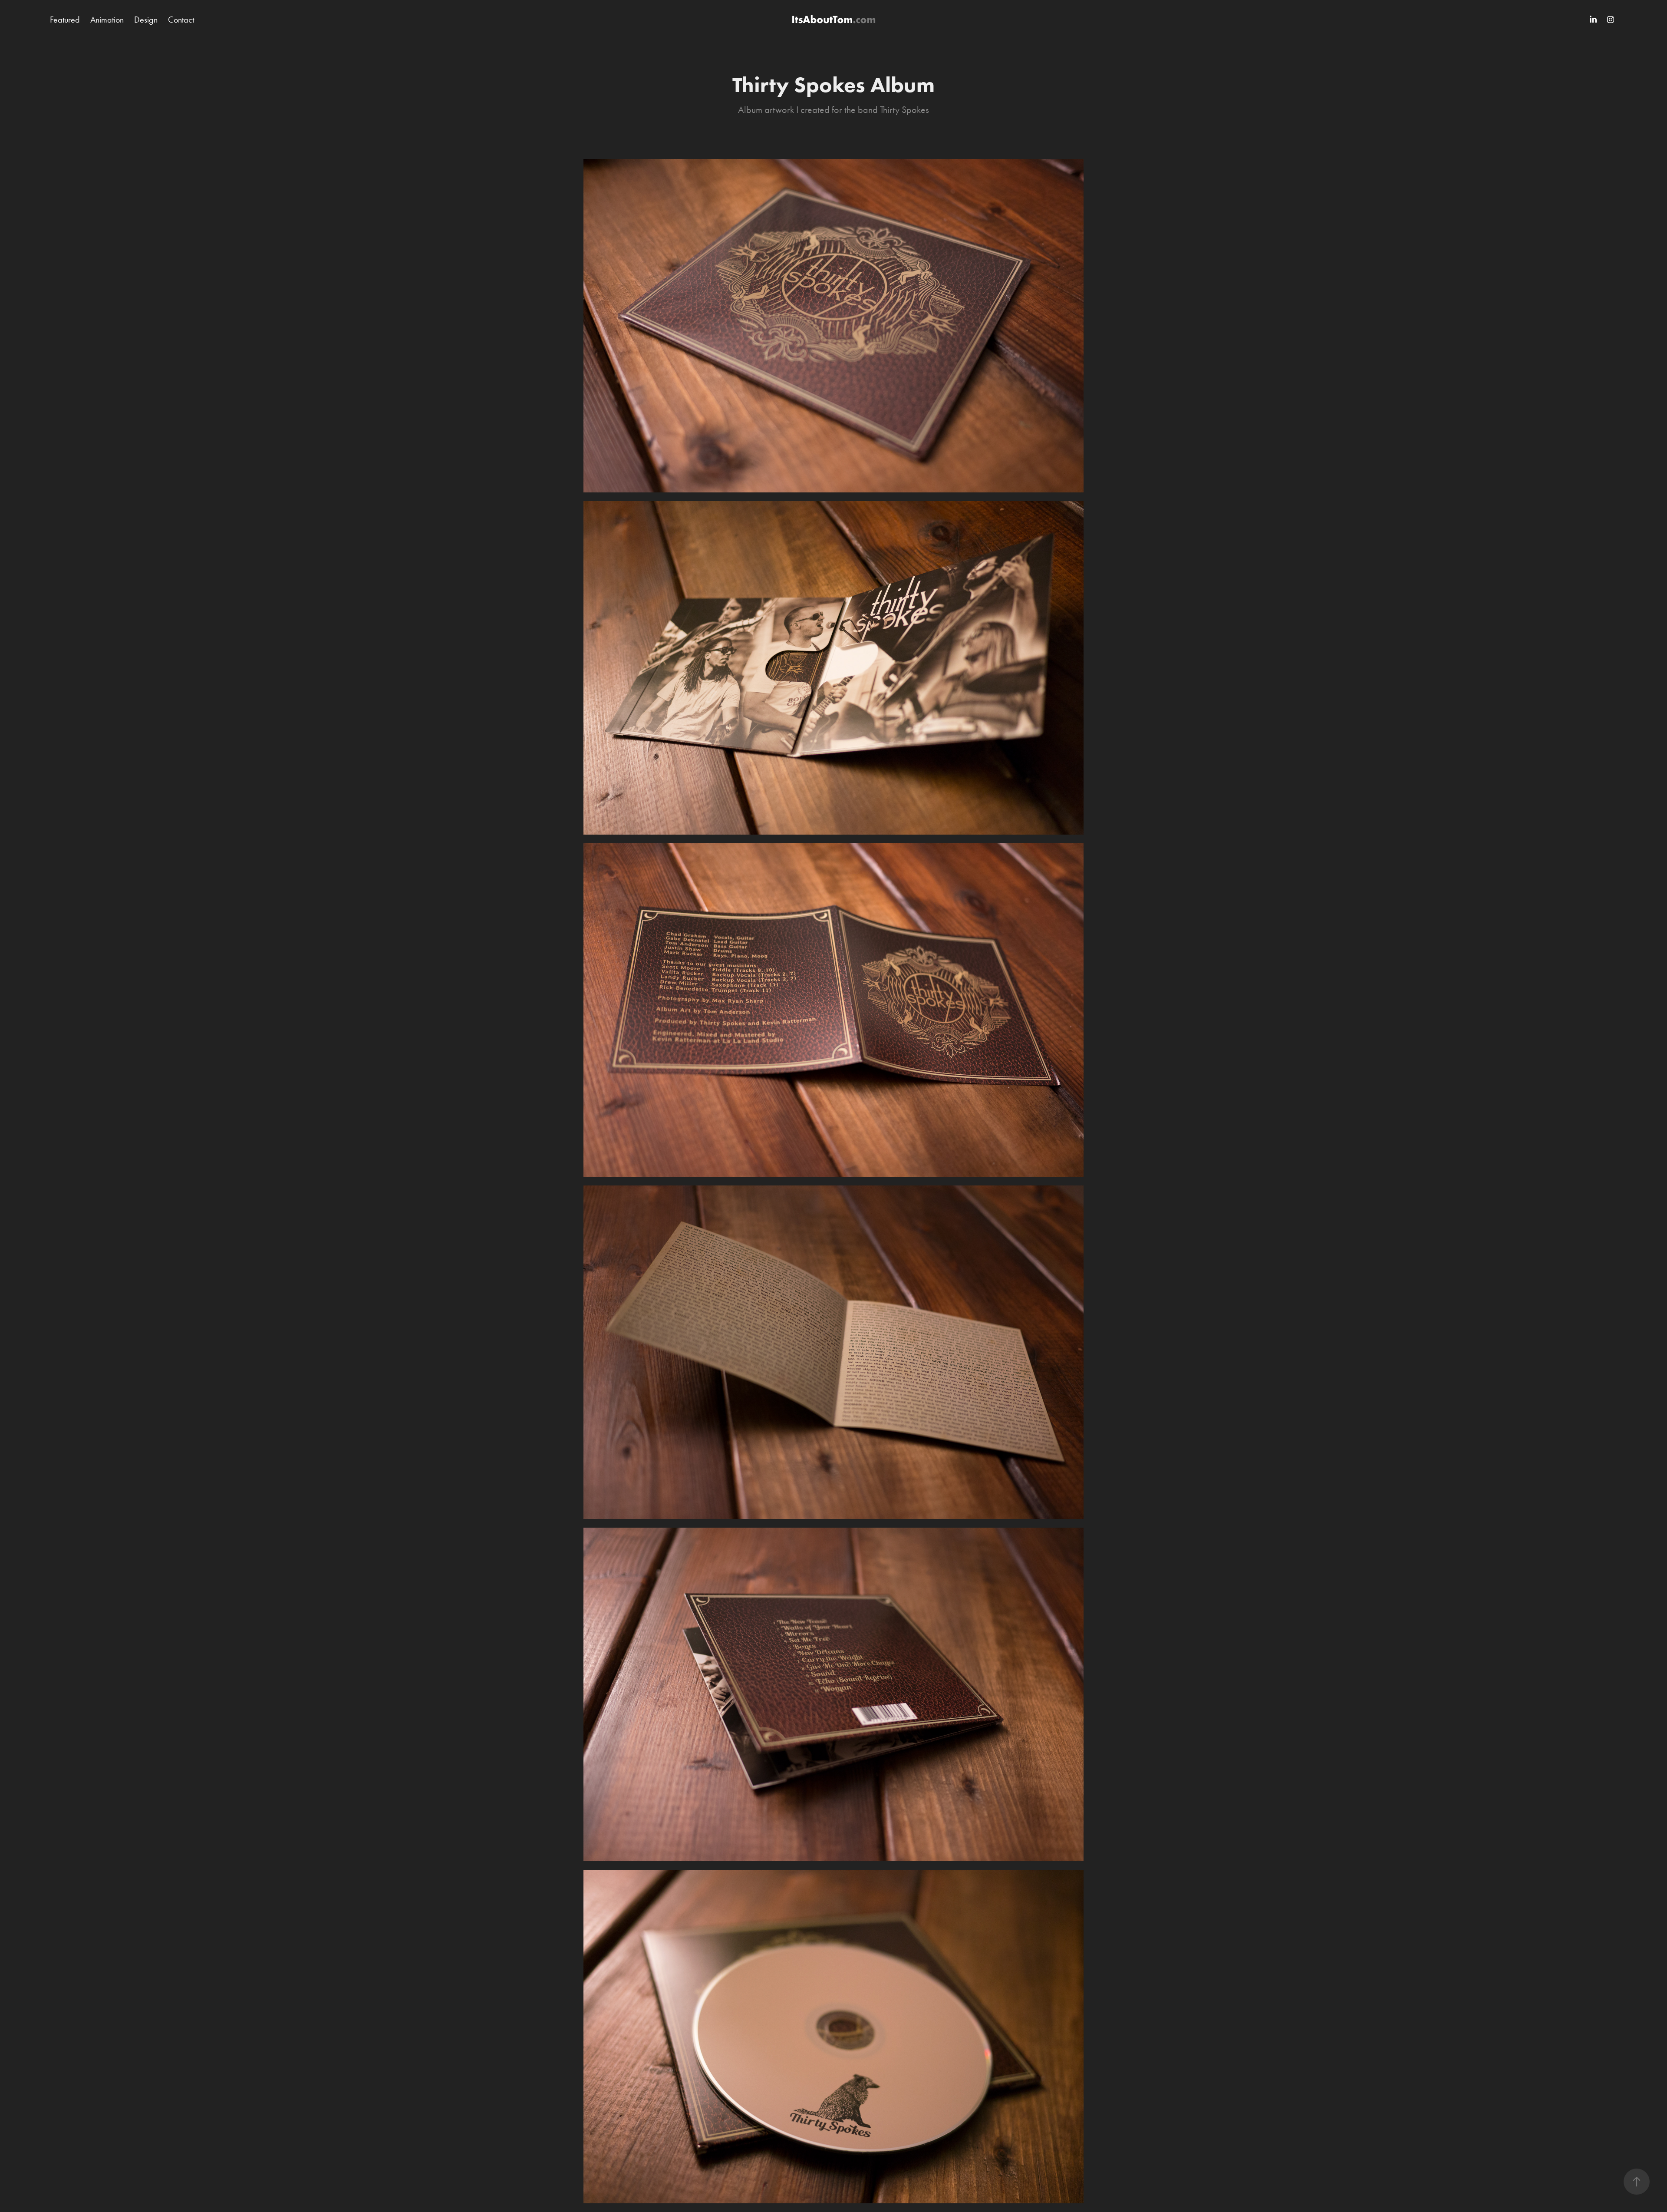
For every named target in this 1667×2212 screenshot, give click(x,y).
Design (146, 20)
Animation (107, 20)
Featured (65, 20)
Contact (181, 20)
